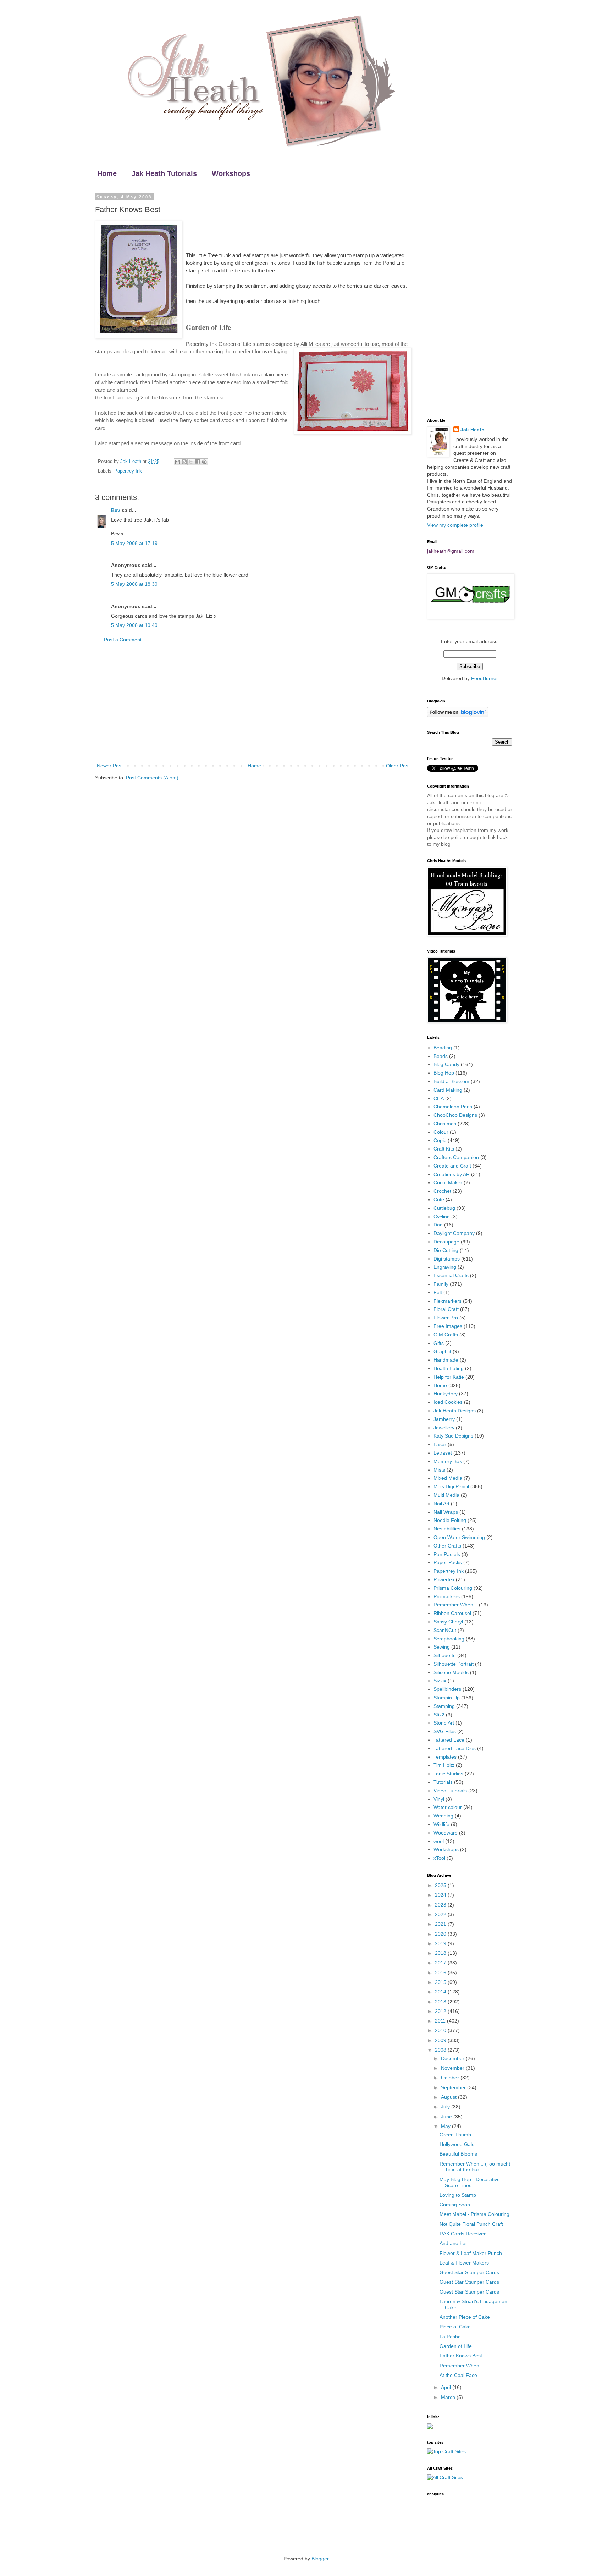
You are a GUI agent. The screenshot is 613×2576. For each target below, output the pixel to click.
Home (107, 173)
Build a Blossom (451, 1081)
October (451, 2078)
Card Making (448, 1090)
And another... (455, 2243)
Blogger (320, 2559)
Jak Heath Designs (455, 1411)
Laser (440, 1444)
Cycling (442, 1217)
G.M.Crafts (446, 1335)
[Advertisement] (253, 703)
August (449, 2097)
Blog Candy (446, 1064)
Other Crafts (447, 1546)
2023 (441, 1905)
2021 (441, 1924)
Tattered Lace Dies (455, 1748)
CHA (439, 1098)
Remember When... (455, 1605)
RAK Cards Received (463, 2234)
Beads (441, 1056)
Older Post (398, 766)
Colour (441, 1132)
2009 (441, 2040)
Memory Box (448, 1461)
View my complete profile (455, 525)
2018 (441, 1953)
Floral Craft (446, 1309)
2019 (441, 1943)
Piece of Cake (455, 2327)
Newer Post (110, 766)
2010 (441, 2030)
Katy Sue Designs (453, 1436)
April (447, 2387)
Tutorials (443, 1782)
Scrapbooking (449, 1639)
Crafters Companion (456, 1157)
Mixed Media (448, 1478)
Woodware (446, 1833)
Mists (439, 1470)
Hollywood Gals (457, 2144)
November (453, 2068)
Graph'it (442, 1351)
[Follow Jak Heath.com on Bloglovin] (458, 716)
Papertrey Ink (128, 471)
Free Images (448, 1326)
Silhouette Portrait (454, 1664)
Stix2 (439, 1715)
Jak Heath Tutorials (164, 173)
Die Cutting (446, 1250)
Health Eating (449, 1368)
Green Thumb (455, 2135)
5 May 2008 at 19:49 (134, 625)
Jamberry (444, 1419)
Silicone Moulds (451, 1672)
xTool (439, 1858)
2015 (441, 1982)
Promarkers (447, 1596)
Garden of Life (456, 2346)
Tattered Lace (449, 1740)
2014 (441, 1992)
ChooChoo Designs (455, 1115)
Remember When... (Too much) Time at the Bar (475, 2167)
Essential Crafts (451, 1275)
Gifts (439, 1343)
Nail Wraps (446, 1512)
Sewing (442, 1647)
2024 (441, 1895)
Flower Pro (446, 1318)
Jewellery (444, 1428)
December (453, 2058)
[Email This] (177, 462)
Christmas (445, 1124)
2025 (441, 1885)
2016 (441, 1973)
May (446, 2126)
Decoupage (446, 1242)
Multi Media (446, 1495)
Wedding (443, 1816)
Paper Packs (448, 1562)
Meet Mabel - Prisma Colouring (474, 2214)
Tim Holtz (444, 1765)
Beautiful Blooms (458, 2154)
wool (439, 1841)
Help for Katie (449, 1377)
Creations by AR (452, 1174)
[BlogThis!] (184, 462)
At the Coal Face (458, 2375)
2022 (441, 1914)
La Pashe (450, 2337)
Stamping (444, 1706)
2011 (441, 2021)
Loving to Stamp (458, 2195)
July (446, 2107)
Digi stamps (447, 1259)
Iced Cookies (448, 1402)
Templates (445, 1757)
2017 (441, 1963)
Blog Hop (444, 1073)
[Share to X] (191, 462)
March (449, 2397)
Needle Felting (450, 1520)
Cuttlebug (444, 1208)
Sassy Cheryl (448, 1622)
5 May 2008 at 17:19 (134, 543)
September (454, 2087)
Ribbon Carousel (452, 1613)
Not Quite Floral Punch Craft (471, 2224)
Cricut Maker (448, 1182)
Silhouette (445, 1655)
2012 (441, 2011)
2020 (441, 1934)
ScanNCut (445, 1630)
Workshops (231, 173)
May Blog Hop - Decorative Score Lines (470, 2182)
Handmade (446, 1360)
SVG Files (445, 1731)
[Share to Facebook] (198, 462)
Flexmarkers (448, 1301)
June (447, 2117)
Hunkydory (446, 1394)
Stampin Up (447, 1698)
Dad (438, 1225)
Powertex (444, 1579)
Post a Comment (123, 640)
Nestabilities (447, 1529)
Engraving (445, 1267)
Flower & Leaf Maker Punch (471, 2253)
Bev (116, 510)
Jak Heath (473, 430)
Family (441, 1284)
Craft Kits (444, 1149)
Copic (440, 1140)
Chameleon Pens (453, 1107)
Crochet (442, 1191)
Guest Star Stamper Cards (469, 2272)
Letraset (443, 1453)
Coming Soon (455, 2205)
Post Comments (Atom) (152, 778)
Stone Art (444, 1723)
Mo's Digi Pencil (451, 1486)
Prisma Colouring (453, 1588)
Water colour (448, 1807)
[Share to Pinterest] (204, 462)
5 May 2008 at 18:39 (134, 584)
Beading (443, 1048)
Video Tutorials (450, 1791)
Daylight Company (454, 1233)
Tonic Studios (448, 1774)
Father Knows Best (461, 2356)
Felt (438, 1292)
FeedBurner (485, 678)
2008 (441, 2050)
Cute (439, 1199)
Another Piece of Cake (465, 2317)
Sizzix (440, 1681)
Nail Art (441, 1504)
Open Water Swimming (459, 1537)
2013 (441, 2002)
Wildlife (441, 1824)
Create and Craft (452, 1166)
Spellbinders (447, 1689)
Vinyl (439, 1799)
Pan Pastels (447, 1554)
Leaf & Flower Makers (464, 2263)
